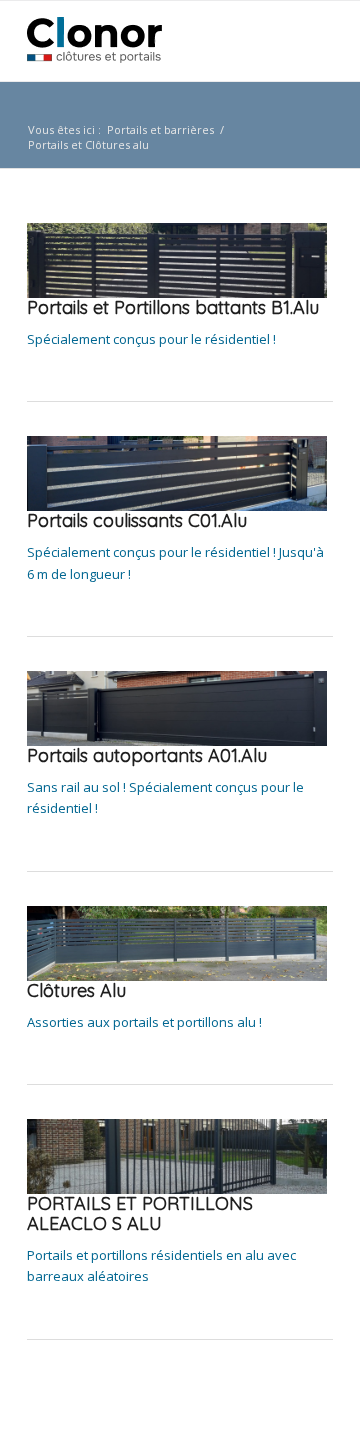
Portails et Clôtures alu (88, 144)
